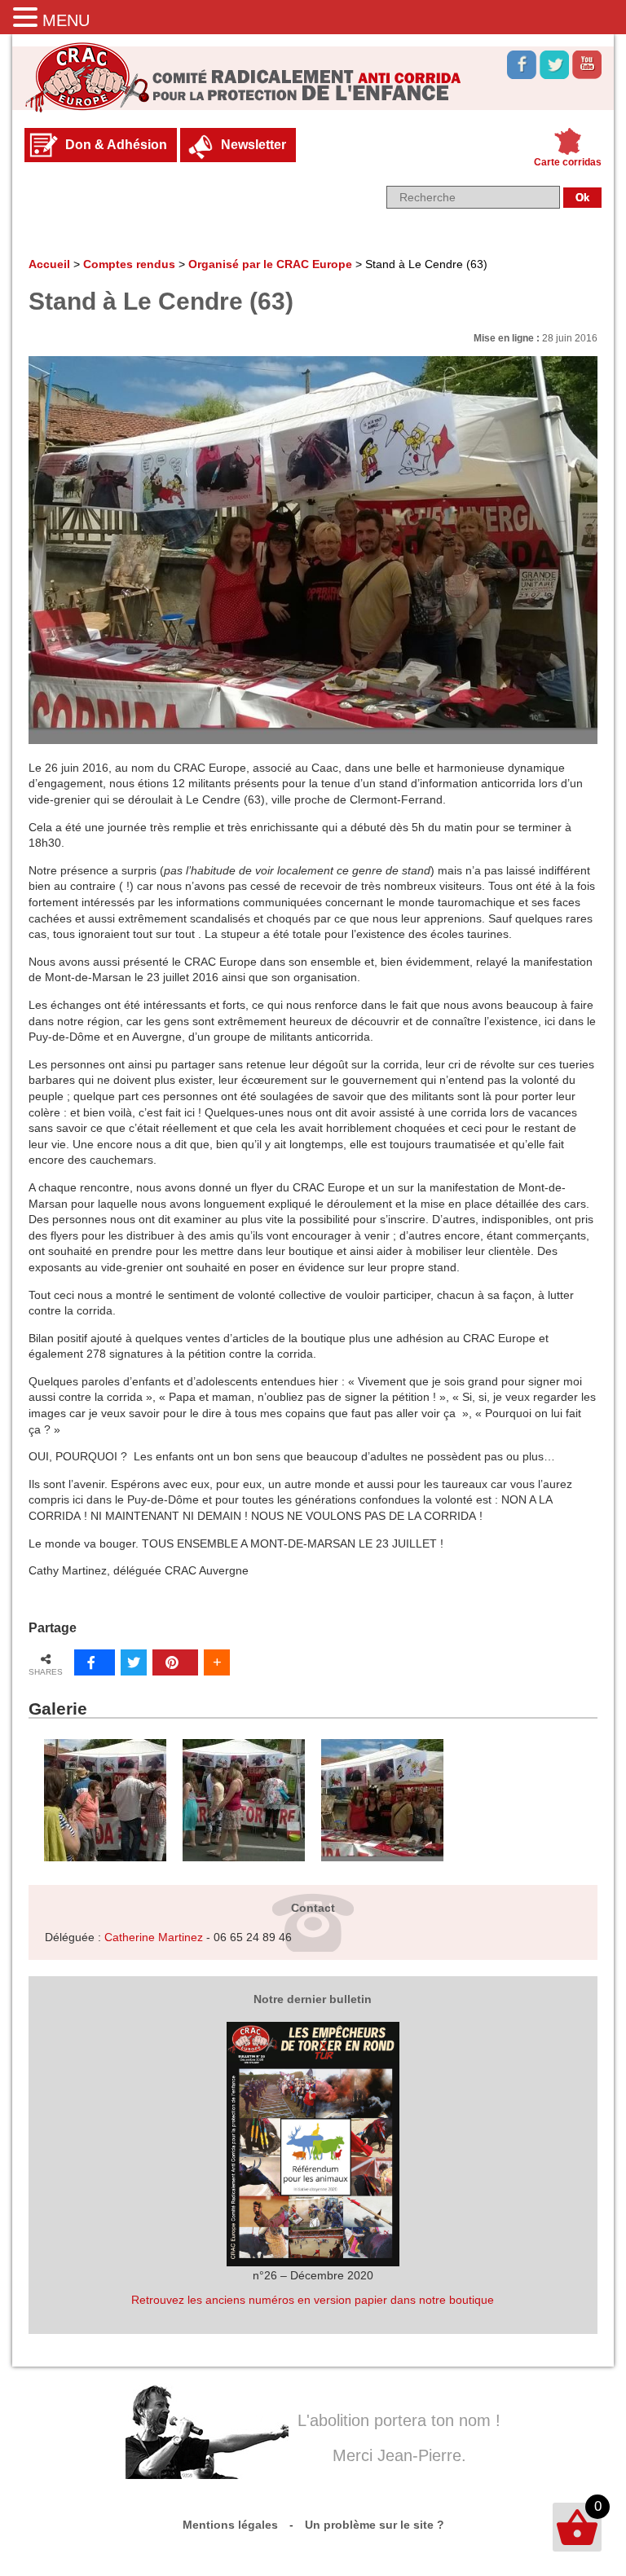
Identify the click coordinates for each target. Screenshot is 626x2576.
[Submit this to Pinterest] (175, 1662)
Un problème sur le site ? (375, 2525)
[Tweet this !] (134, 1662)
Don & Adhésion (116, 145)
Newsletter (253, 145)
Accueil (49, 264)
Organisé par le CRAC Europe (270, 264)
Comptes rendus (129, 264)
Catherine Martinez (154, 1937)
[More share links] (217, 1662)
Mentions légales (230, 2525)
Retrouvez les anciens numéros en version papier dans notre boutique (313, 2300)
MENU (66, 20)
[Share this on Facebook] (95, 1662)
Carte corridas (568, 162)
